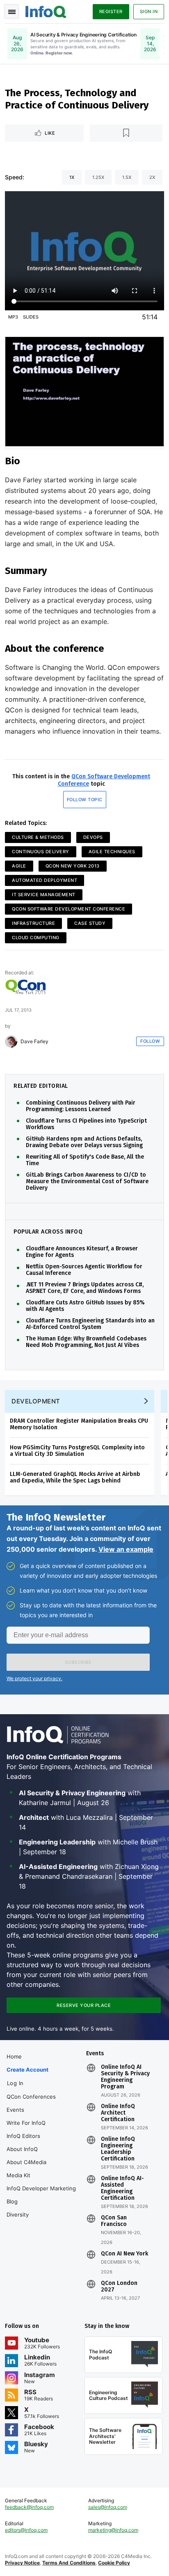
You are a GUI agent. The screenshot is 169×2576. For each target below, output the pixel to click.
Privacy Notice (22, 2563)
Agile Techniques (112, 852)
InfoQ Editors (23, 2136)
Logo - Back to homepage (46, 11)
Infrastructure (33, 923)
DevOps (93, 837)
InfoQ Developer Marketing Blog (41, 2195)
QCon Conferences (31, 2097)
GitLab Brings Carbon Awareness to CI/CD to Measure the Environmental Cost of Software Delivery (87, 1182)
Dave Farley (34, 1042)
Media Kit (18, 2175)
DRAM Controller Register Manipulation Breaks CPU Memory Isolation (79, 1424)
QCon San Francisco (114, 2221)
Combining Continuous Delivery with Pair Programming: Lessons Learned (81, 1106)
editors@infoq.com (26, 2530)
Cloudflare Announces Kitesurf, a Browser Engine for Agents (82, 1252)
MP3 (13, 317)
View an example (126, 1549)
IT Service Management (44, 895)
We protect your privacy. (34, 1678)
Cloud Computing (36, 938)
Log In (15, 2083)
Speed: (15, 177)
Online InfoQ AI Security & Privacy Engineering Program (125, 2077)
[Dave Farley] (11, 1042)
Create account (27, 2070)
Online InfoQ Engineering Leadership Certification (118, 2149)
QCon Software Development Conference (69, 909)
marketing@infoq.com (113, 2530)
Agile (19, 866)
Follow (150, 1041)
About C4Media (26, 2162)
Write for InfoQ (26, 2123)
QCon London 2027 (119, 2287)
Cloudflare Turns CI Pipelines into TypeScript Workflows (86, 1124)
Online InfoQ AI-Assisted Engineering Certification (122, 2188)
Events (15, 2110)
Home (14, 2056)
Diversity (18, 2214)
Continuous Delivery (41, 852)
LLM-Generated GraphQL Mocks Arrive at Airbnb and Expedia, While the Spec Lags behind (75, 1477)
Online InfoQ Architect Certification (118, 2113)
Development (36, 1401)
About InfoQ (22, 2149)
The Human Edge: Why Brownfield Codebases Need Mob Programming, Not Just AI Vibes (86, 1342)
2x (152, 177)
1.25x (98, 177)
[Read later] (126, 133)
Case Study (90, 923)
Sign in (149, 11)
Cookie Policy (114, 2563)
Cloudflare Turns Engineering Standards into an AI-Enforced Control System (90, 1324)
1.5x (127, 177)
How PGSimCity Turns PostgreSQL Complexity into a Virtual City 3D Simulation (77, 1451)
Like (50, 133)
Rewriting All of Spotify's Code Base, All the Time (85, 1160)
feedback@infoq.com (29, 2507)
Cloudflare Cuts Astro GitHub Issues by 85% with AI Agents (85, 1306)
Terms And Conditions (69, 2563)
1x (72, 177)
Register (111, 11)
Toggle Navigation (11, 11)
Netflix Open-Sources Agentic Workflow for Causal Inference (84, 1270)
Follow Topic (85, 800)
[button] (78, 1662)
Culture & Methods (38, 837)
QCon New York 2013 (73, 866)
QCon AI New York (124, 2254)
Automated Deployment (45, 880)
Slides (31, 317)
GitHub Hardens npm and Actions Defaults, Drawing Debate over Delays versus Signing (84, 1142)
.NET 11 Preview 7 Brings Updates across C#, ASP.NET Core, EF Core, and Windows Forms (85, 1288)
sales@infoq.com (108, 2507)
